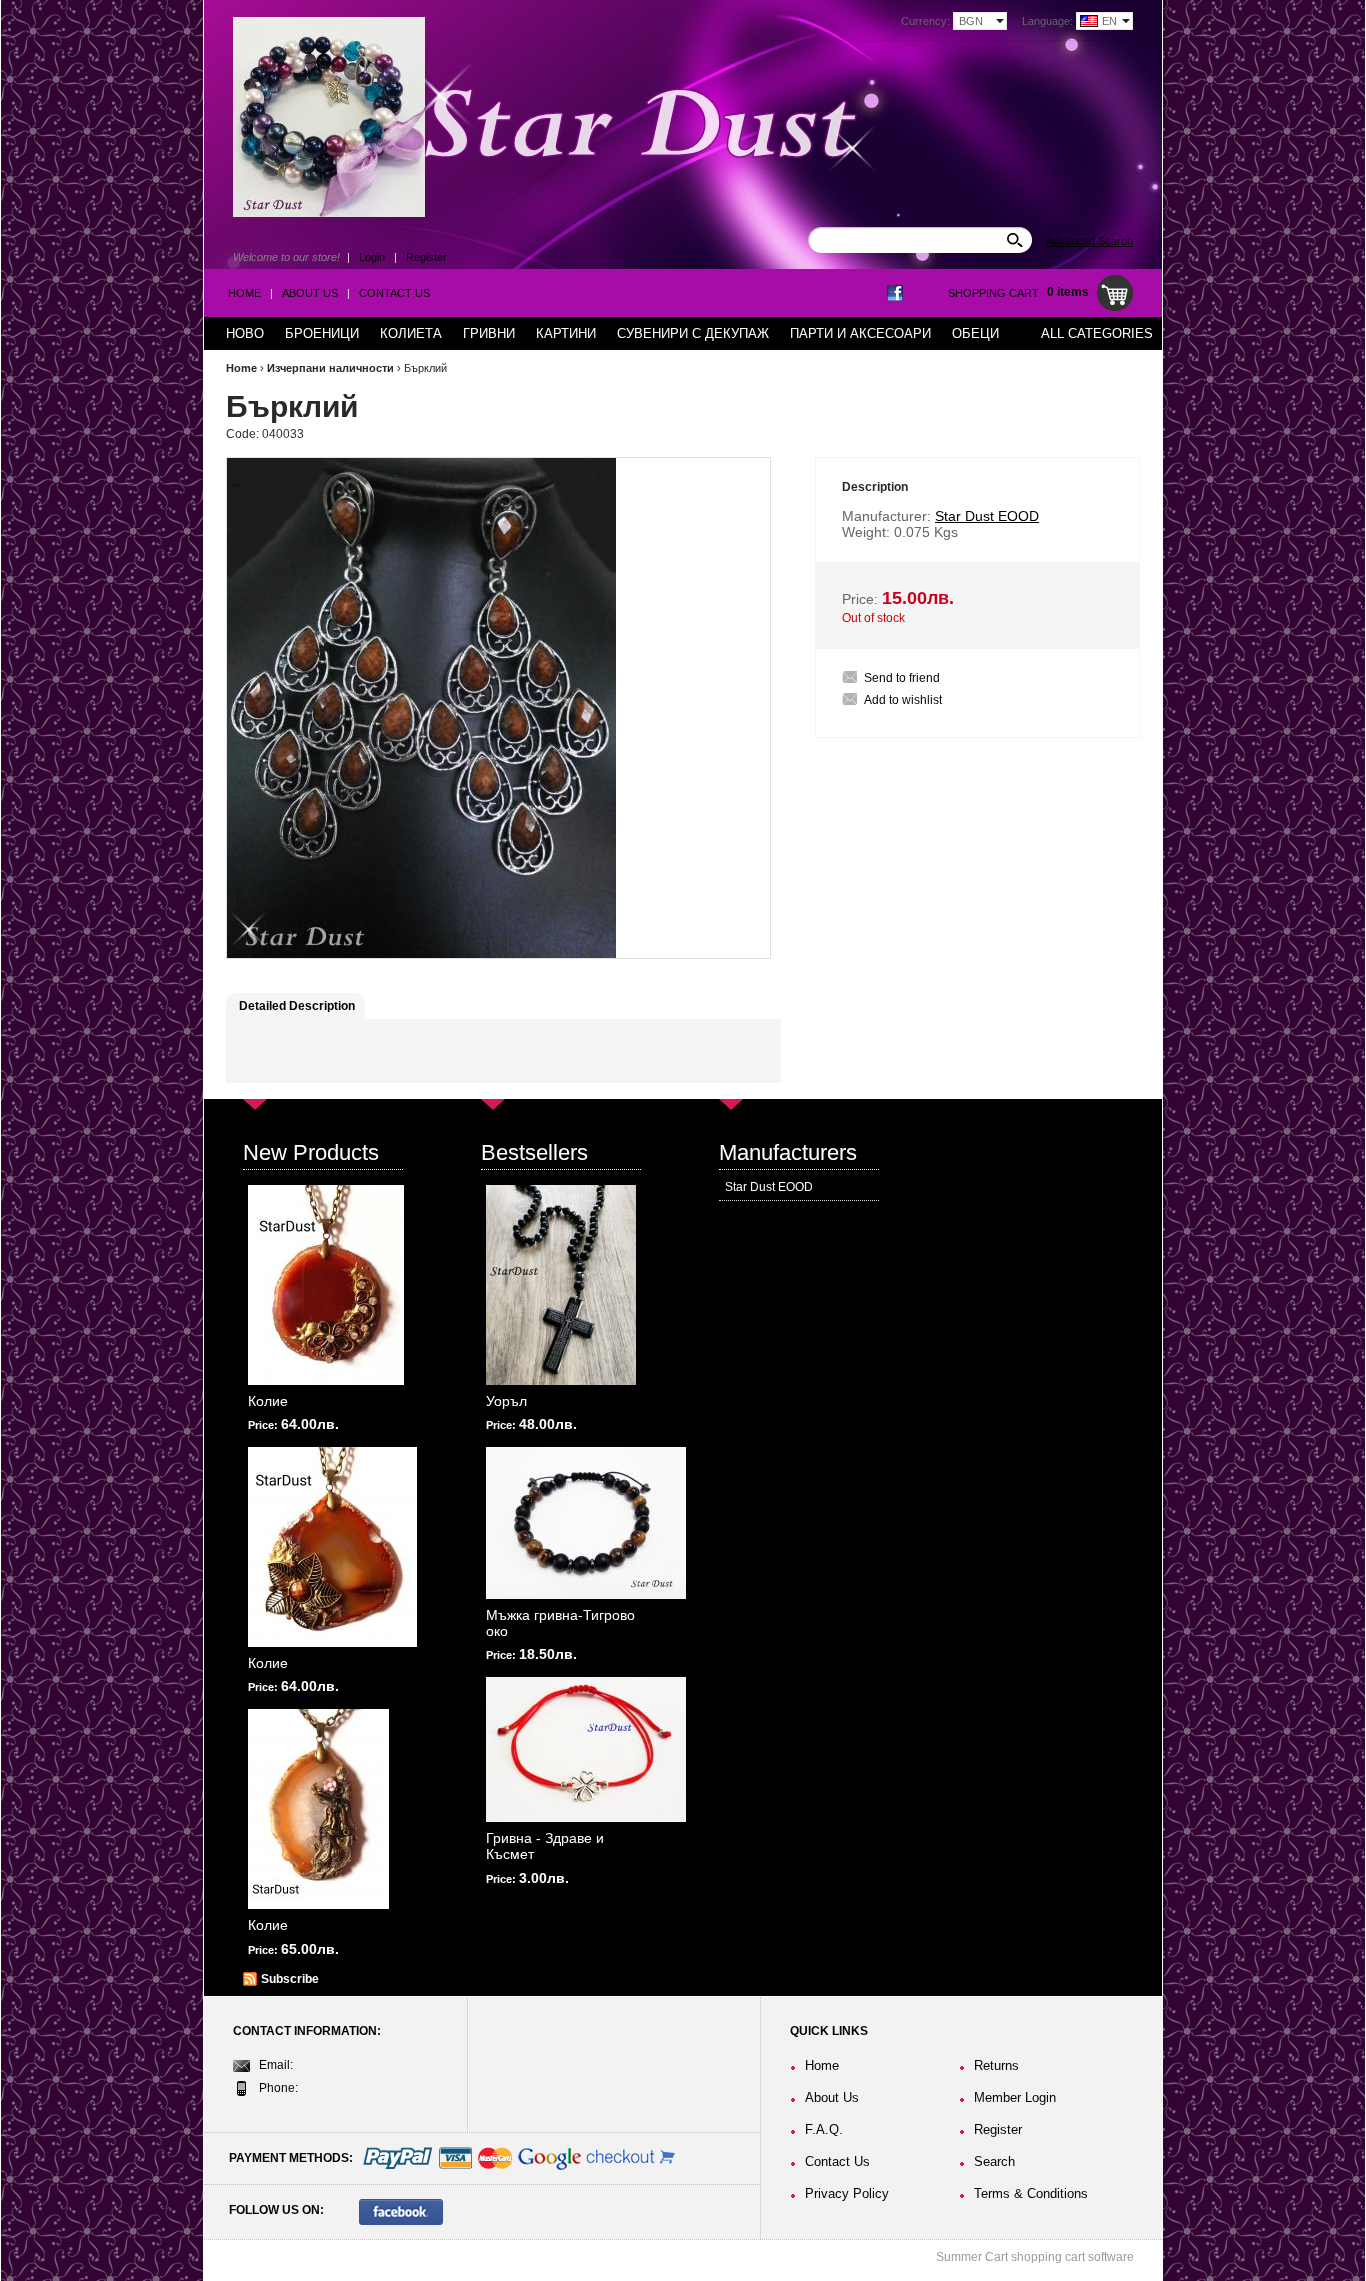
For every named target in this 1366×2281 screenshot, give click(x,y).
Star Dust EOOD (769, 1187)
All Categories (1097, 333)
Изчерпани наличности (330, 368)
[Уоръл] (561, 1285)
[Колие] (326, 1285)
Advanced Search (1089, 241)
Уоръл (506, 1401)
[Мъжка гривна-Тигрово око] (586, 1523)
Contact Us (394, 293)
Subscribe (290, 1979)
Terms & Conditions (1031, 2193)
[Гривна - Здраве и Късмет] (586, 1749)
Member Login (1015, 2097)
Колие (268, 1401)
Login (372, 257)
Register (426, 257)
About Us (310, 293)
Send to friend (902, 678)
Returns (996, 2065)
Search (994, 2161)
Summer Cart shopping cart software (1035, 2257)
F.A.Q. (824, 2129)
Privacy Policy (847, 2193)
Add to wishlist (903, 700)
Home (244, 293)
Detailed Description (297, 1006)
